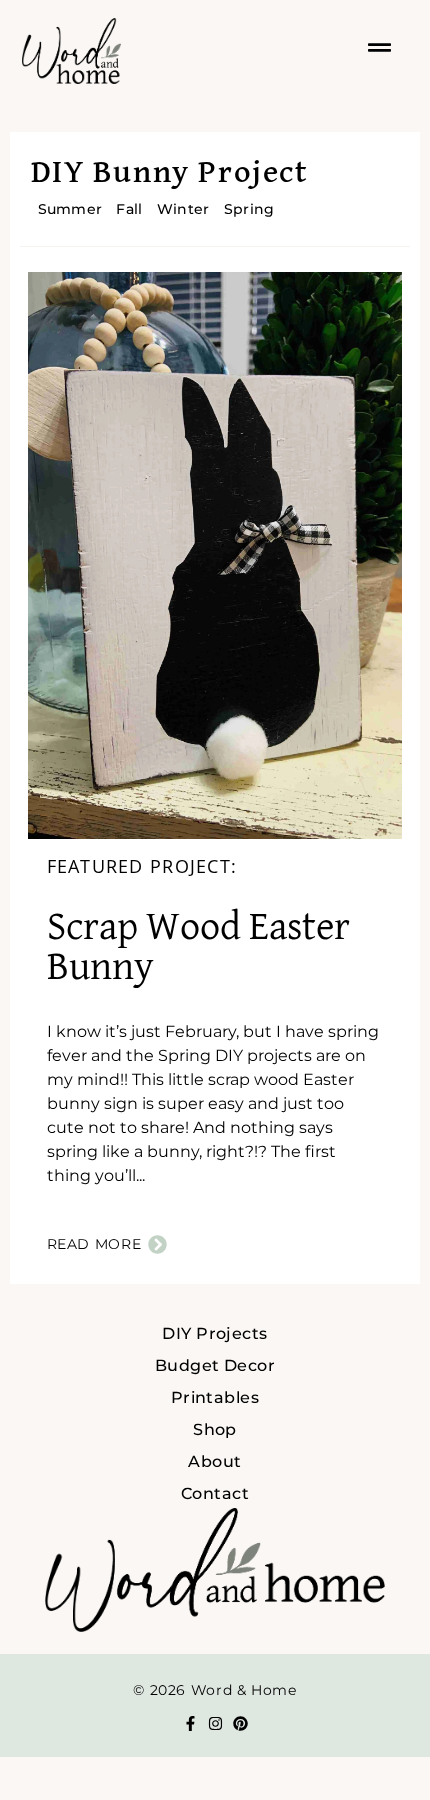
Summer (70, 209)
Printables (215, 1397)
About (214, 1461)
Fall (129, 209)
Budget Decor (215, 1365)
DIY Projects (215, 1333)
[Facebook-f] (190, 1723)
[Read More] (157, 1244)
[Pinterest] (240, 1723)
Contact (215, 1493)
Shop (215, 1429)
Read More (94, 1244)
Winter (183, 209)
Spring (249, 209)
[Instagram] (215, 1723)
